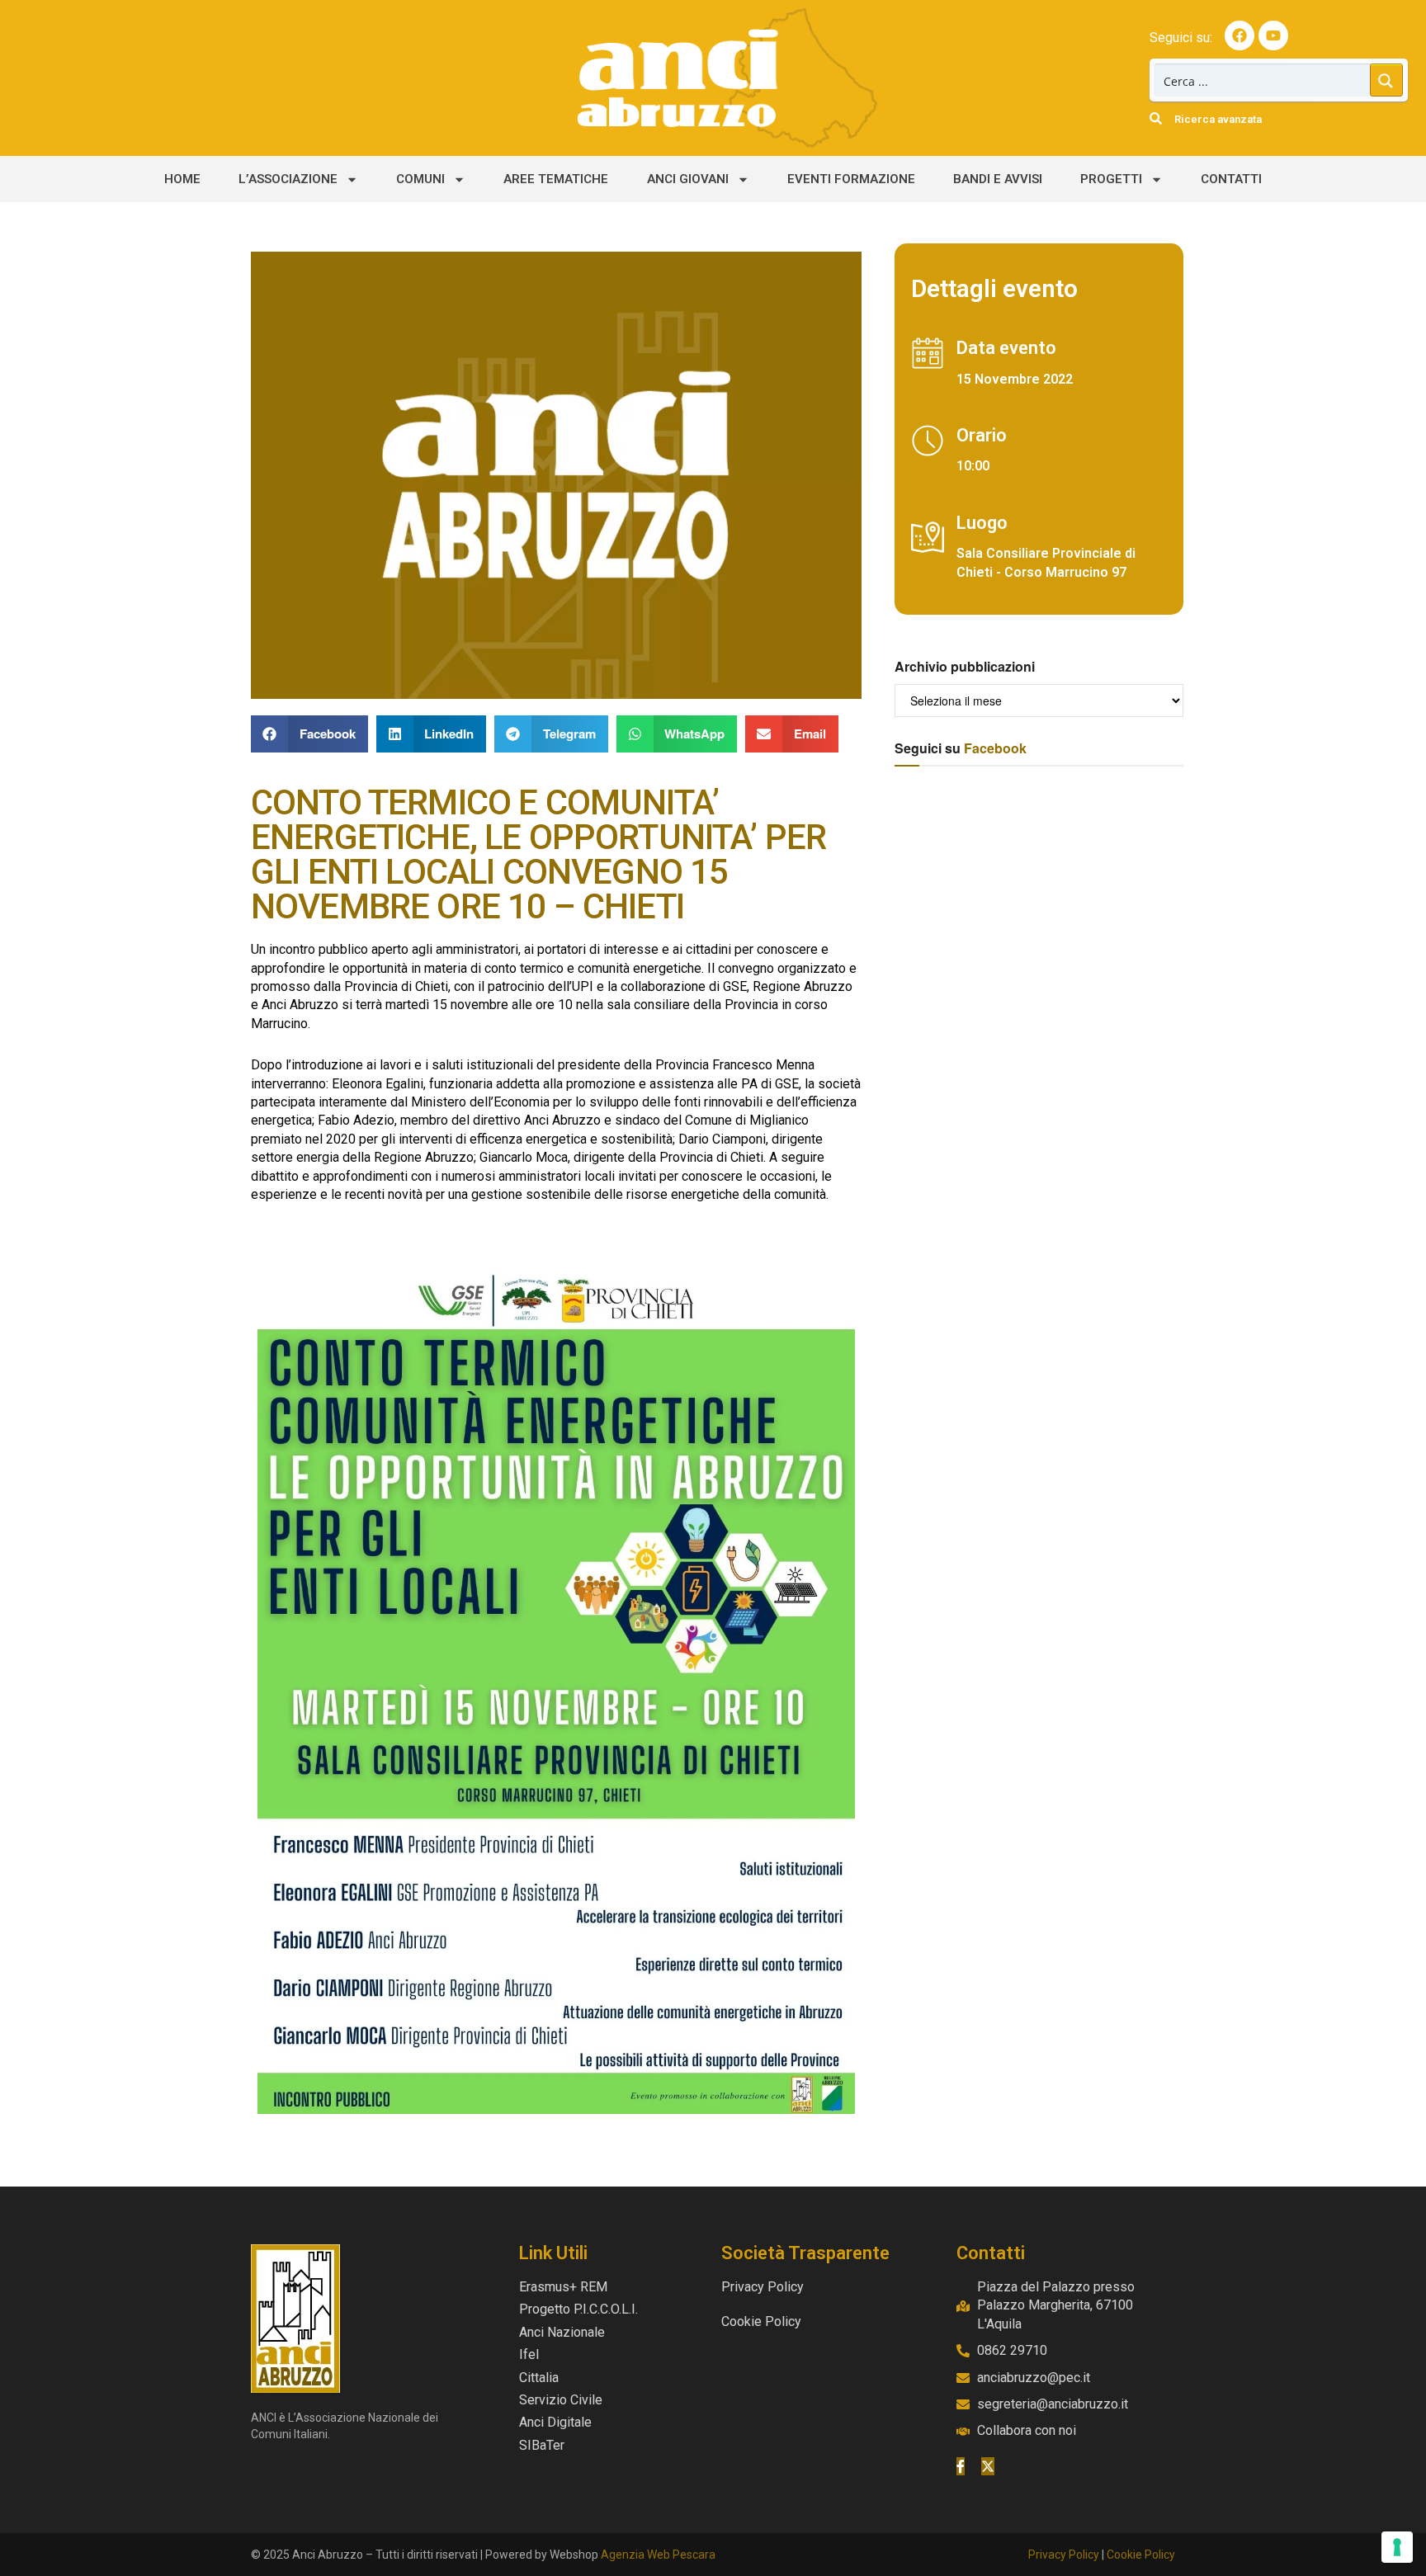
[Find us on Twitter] (988, 2466)
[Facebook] (1239, 35)
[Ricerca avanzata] (1156, 118)
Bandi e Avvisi (998, 179)
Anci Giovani (688, 179)
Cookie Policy (1141, 2555)
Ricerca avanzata (1218, 119)
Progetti (1111, 179)
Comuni (420, 179)
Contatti (1231, 179)
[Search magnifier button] (1386, 80)
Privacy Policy (1064, 2555)
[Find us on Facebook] (961, 2466)
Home (182, 179)
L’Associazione (288, 179)
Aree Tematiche (556, 179)
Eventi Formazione (851, 179)
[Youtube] (1273, 35)
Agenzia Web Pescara (658, 2555)
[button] (309, 734)
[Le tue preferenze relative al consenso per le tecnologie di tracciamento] (1397, 2547)
